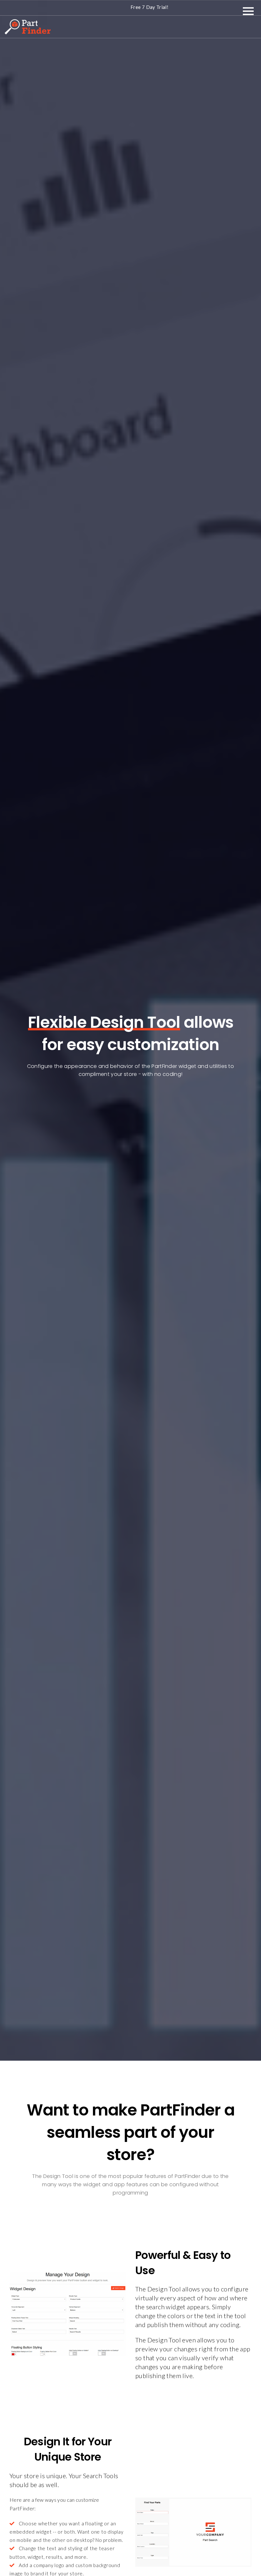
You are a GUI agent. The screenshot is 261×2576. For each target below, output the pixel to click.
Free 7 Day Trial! (149, 7)
